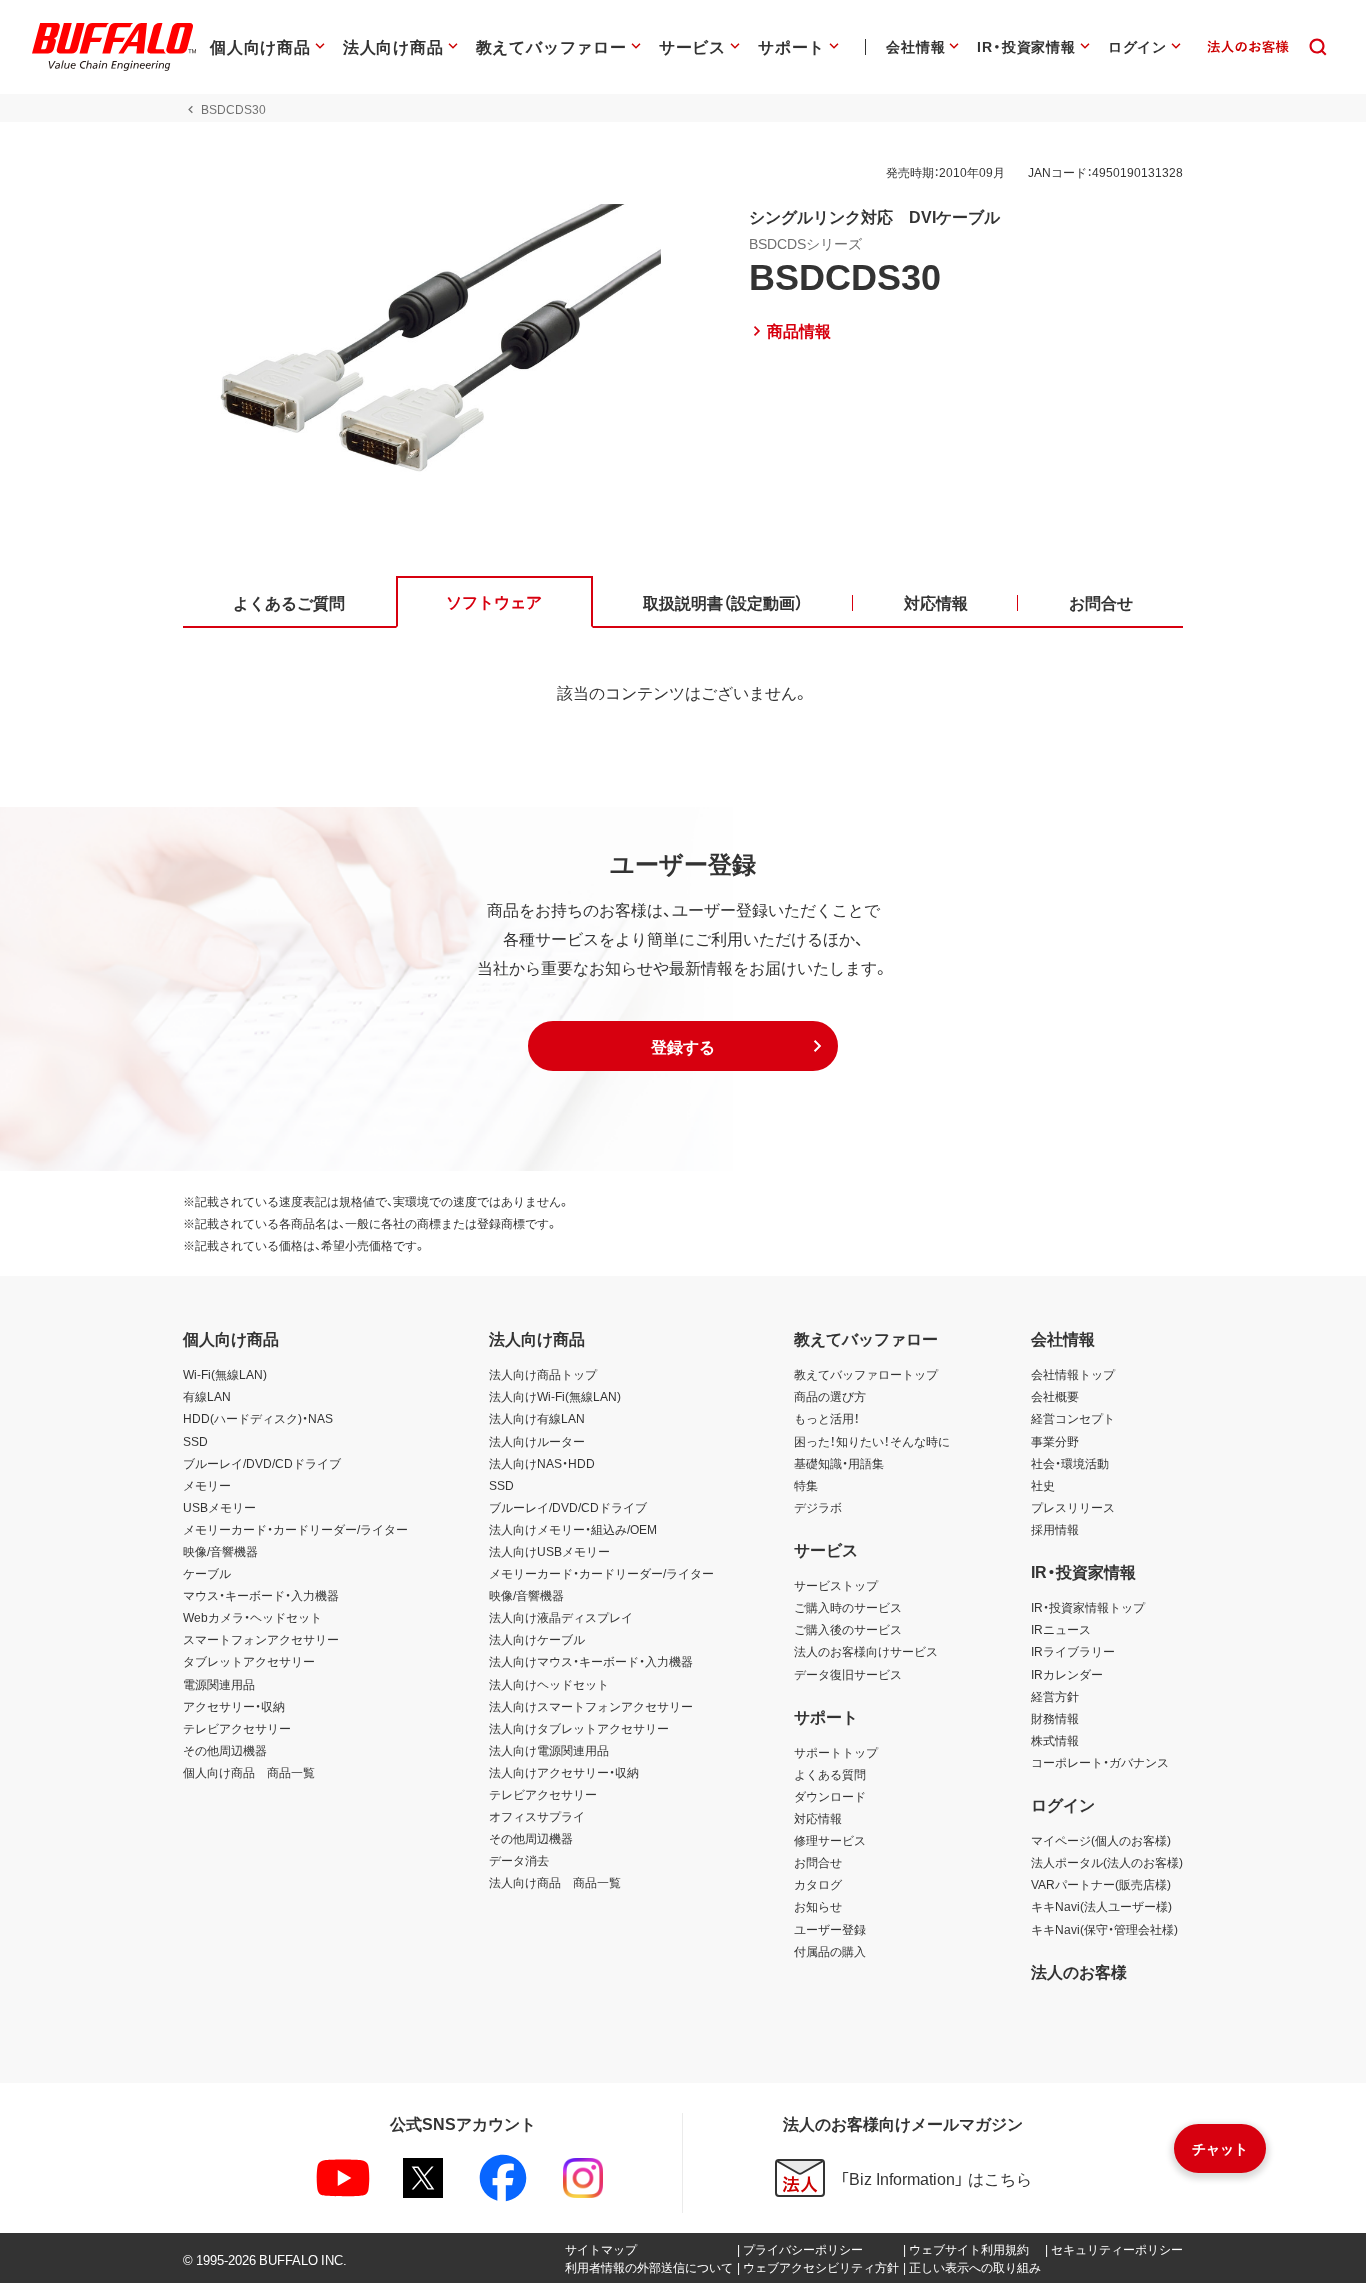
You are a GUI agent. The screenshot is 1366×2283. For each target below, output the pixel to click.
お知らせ (818, 1906)
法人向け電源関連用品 (549, 1750)
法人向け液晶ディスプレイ (561, 1617)
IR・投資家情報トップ (1088, 1607)
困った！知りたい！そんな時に (872, 1441)
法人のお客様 (1079, 1971)
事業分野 (1055, 1441)
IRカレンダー (1067, 1674)
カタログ (818, 1884)
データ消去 (519, 1860)
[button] (683, 1046)
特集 (806, 1485)
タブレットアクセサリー (249, 1661)
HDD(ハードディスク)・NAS (258, 1418)
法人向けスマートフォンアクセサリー (591, 1706)
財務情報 (1055, 1718)
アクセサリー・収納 (234, 1706)
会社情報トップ (1073, 1374)
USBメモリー (219, 1507)
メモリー (207, 1485)
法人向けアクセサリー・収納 (564, 1772)
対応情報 (818, 1818)
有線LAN (207, 1396)
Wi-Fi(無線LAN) (225, 1374)
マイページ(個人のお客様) (1101, 1840)
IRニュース (1061, 1629)
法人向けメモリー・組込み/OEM (573, 1529)
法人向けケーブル (537, 1639)
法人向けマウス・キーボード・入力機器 (591, 1661)
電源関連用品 (219, 1684)
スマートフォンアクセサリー (261, 1639)
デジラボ (818, 1507)
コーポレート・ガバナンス (1100, 1762)
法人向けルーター (537, 1441)
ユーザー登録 (830, 1929)
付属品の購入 (830, 1951)
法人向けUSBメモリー (549, 1551)
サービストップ (836, 1585)
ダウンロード (830, 1796)
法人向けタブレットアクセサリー (579, 1728)
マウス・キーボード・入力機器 (261, 1595)
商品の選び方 (830, 1396)
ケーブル (207, 1573)
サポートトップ (836, 1752)
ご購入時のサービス (848, 1607)
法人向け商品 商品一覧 (555, 1882)
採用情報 (1055, 1529)
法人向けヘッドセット (549, 1684)
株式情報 (1055, 1740)
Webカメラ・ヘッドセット (252, 1617)
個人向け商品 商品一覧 (249, 1772)
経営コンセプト (1073, 1418)
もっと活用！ (827, 1418)
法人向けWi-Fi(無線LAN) (555, 1396)
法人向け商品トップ (543, 1374)
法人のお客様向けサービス (866, 1651)
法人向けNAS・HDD (542, 1463)
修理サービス (830, 1840)
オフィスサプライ (537, 1816)
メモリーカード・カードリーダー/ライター (295, 1529)
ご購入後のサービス (848, 1629)
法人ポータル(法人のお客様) (1107, 1862)
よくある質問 (830, 1774)
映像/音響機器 (220, 1551)
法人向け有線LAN (537, 1418)
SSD (195, 1441)
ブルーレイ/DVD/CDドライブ (262, 1463)
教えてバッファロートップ (866, 1374)
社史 (1043, 1485)
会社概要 (1055, 1396)
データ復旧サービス (848, 1674)
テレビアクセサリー (237, 1728)
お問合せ (818, 1862)
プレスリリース (1073, 1507)
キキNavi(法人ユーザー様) (1101, 1906)
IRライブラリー (1073, 1651)
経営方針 (1055, 1696)
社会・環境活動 (1070, 1463)
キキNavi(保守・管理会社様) (1104, 1929)
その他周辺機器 (225, 1750)
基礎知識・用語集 (839, 1463)
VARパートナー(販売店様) (1101, 1884)
